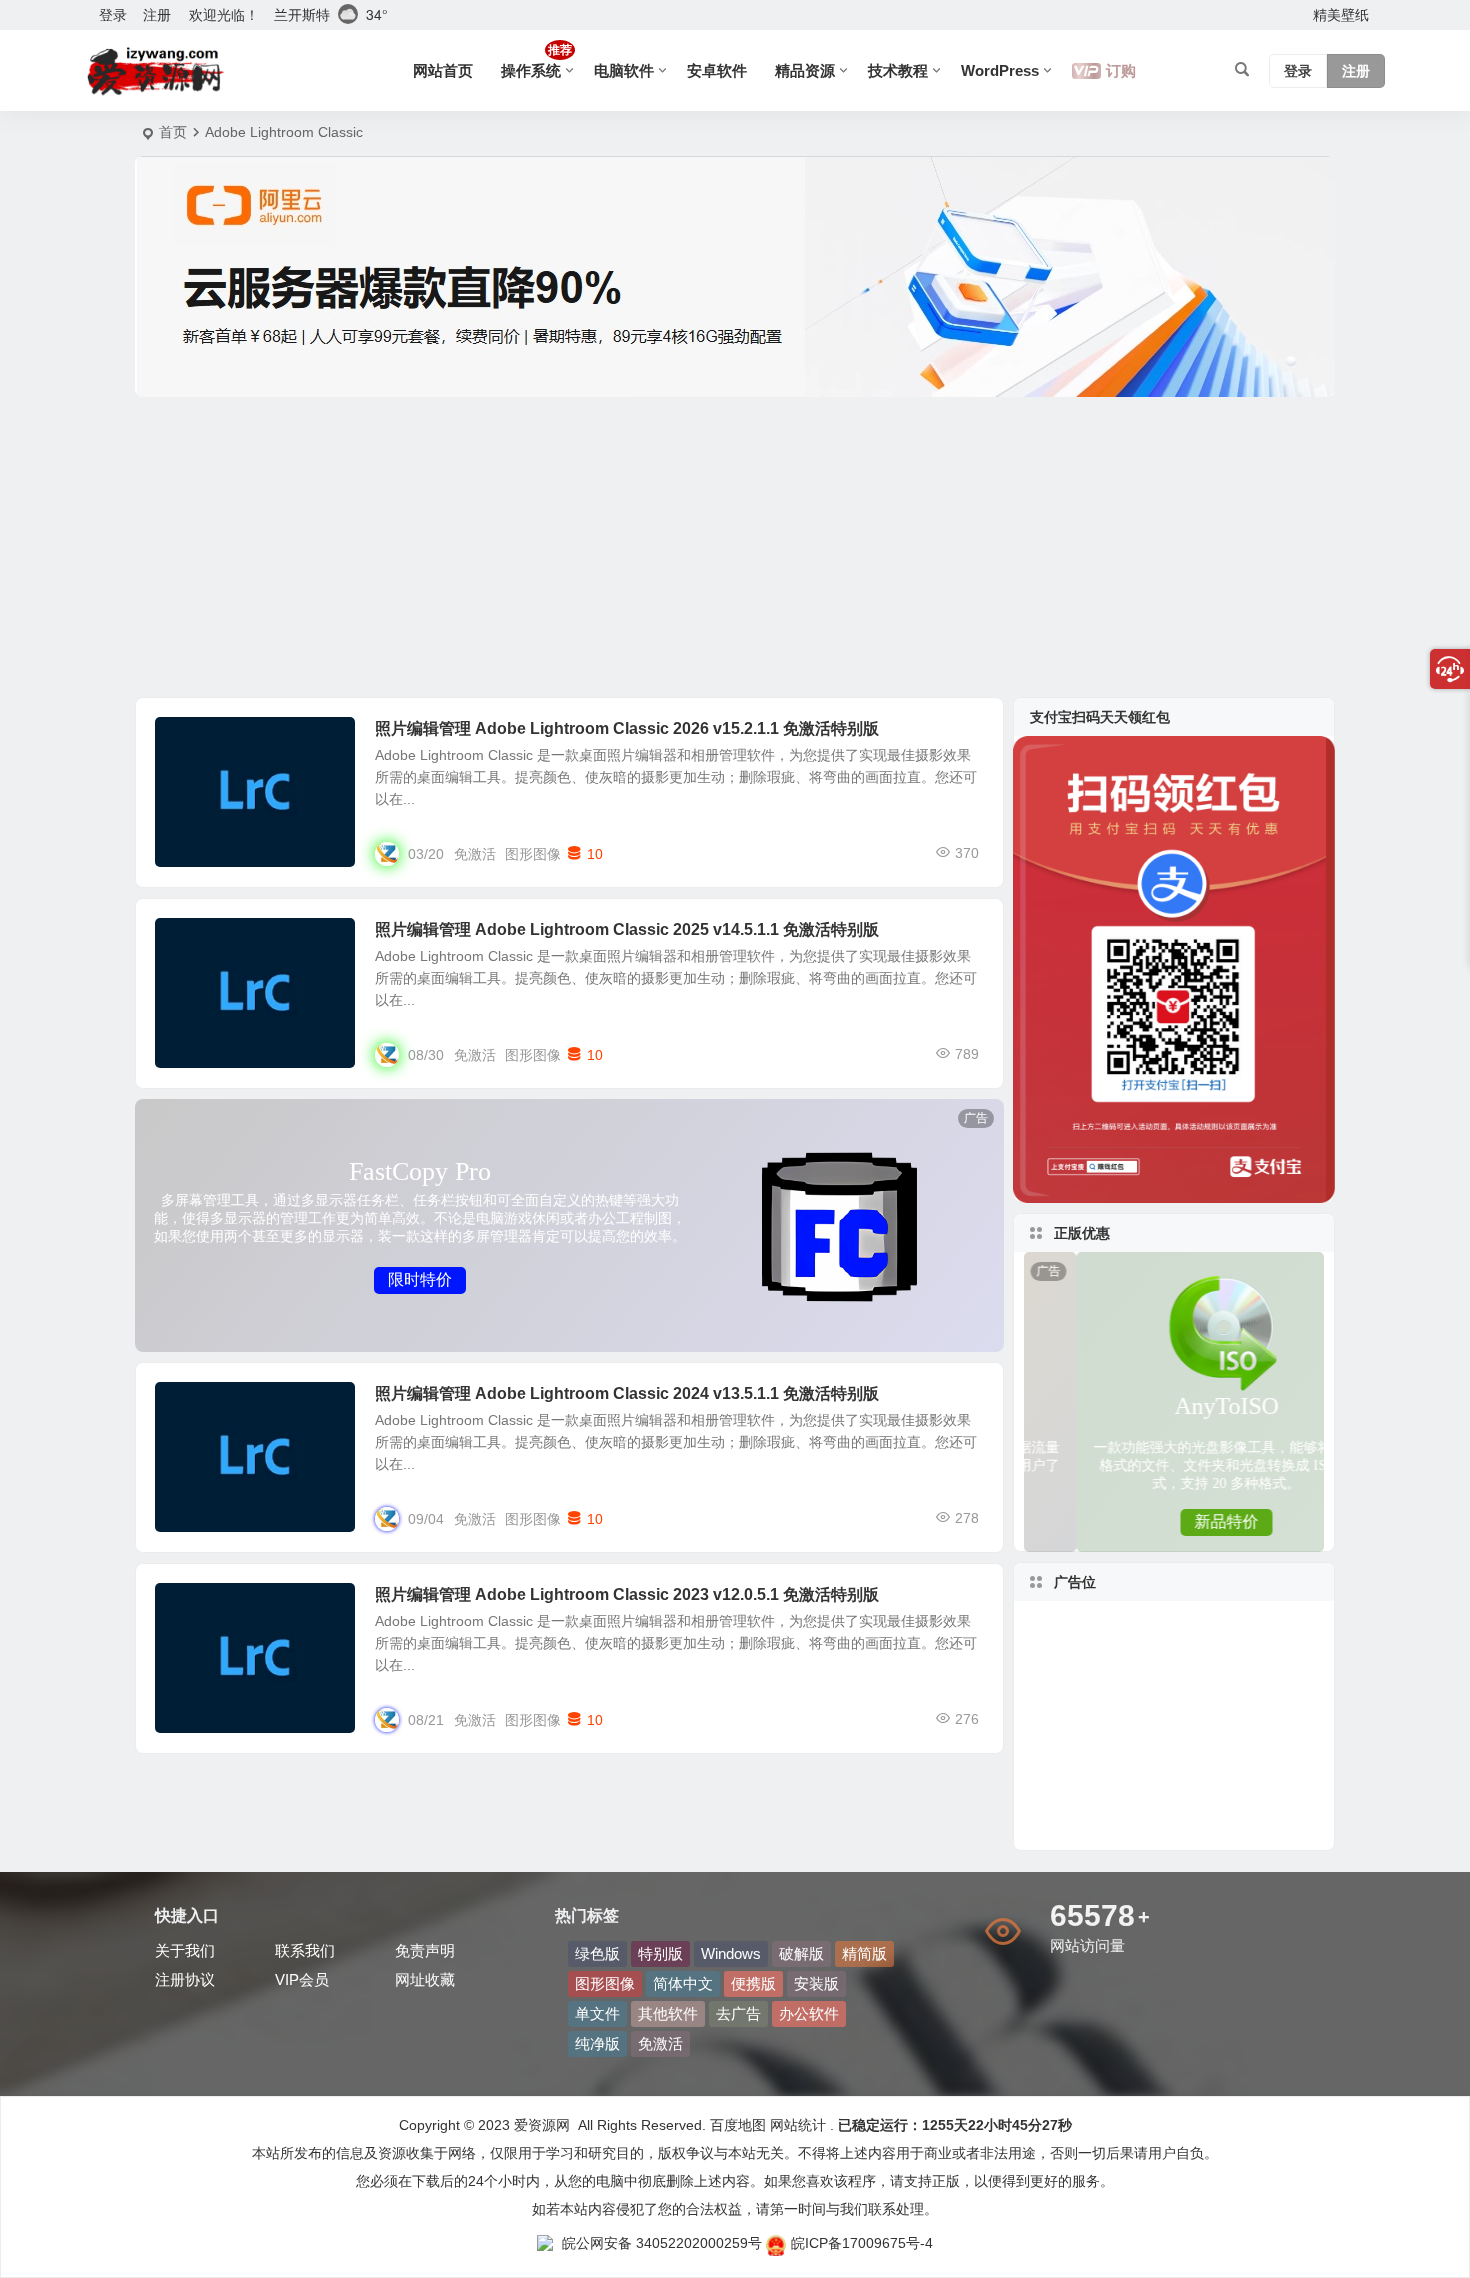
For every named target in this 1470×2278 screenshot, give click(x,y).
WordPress (1000, 70)
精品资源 (805, 70)
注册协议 (185, 1979)
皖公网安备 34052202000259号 (662, 2243)
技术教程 (898, 70)
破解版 (801, 1953)
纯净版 (597, 2043)
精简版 (864, 1953)
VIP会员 (302, 1979)
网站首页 (443, 70)
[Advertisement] (735, 547)
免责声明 (425, 1950)
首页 (173, 132)
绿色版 (597, 1953)
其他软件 (668, 2013)
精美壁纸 (1341, 15)
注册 (157, 15)
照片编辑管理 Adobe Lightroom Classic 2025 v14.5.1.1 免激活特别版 (627, 929)
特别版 (660, 1953)
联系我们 (305, 1950)
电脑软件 (624, 70)
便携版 (753, 1983)
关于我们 (185, 1950)
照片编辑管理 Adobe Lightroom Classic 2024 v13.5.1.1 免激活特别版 (627, 1393)
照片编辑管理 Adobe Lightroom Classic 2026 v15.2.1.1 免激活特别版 (627, 728)
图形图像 (197, 740)
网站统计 (798, 2125)
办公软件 (809, 2013)
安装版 (816, 1983)
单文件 (597, 2013)
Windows (731, 1953)
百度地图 (736, 2125)
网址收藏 (425, 1979)
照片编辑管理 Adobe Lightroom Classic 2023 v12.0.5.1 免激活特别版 (627, 1594)
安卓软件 (717, 70)
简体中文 (683, 1983)
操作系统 (536, 61)
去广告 (738, 2013)
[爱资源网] (155, 71)
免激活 (475, 854)
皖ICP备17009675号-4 (862, 2243)
